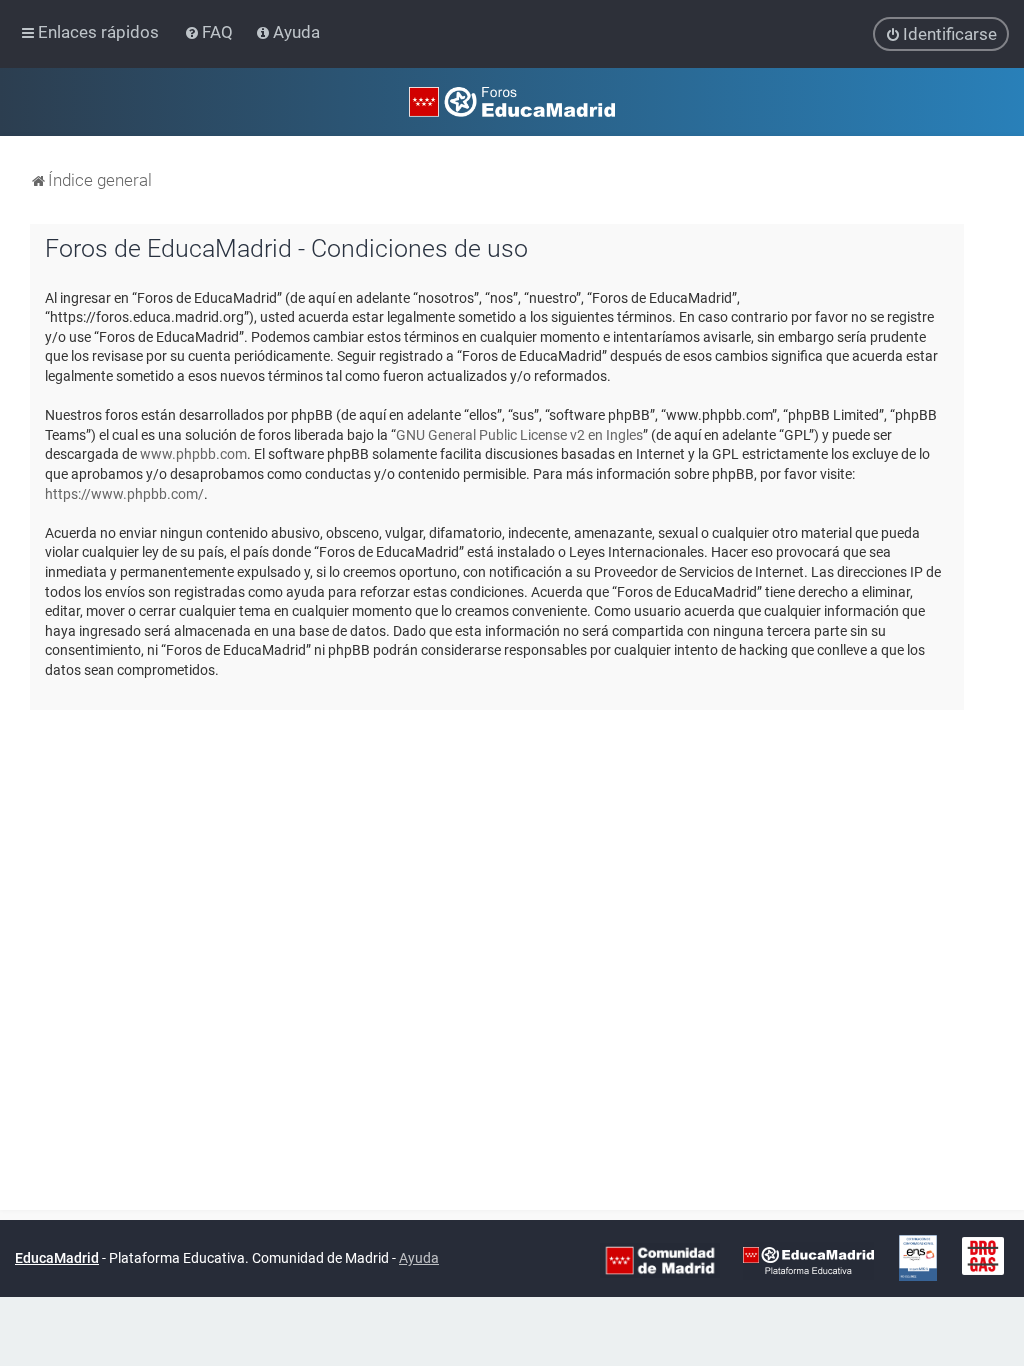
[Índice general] (512, 102)
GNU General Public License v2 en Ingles (519, 435)
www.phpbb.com (193, 454)
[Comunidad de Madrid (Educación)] (660, 1259)
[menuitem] (210, 32)
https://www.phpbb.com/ (124, 494)
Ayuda (419, 1258)
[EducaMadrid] (808, 1259)
